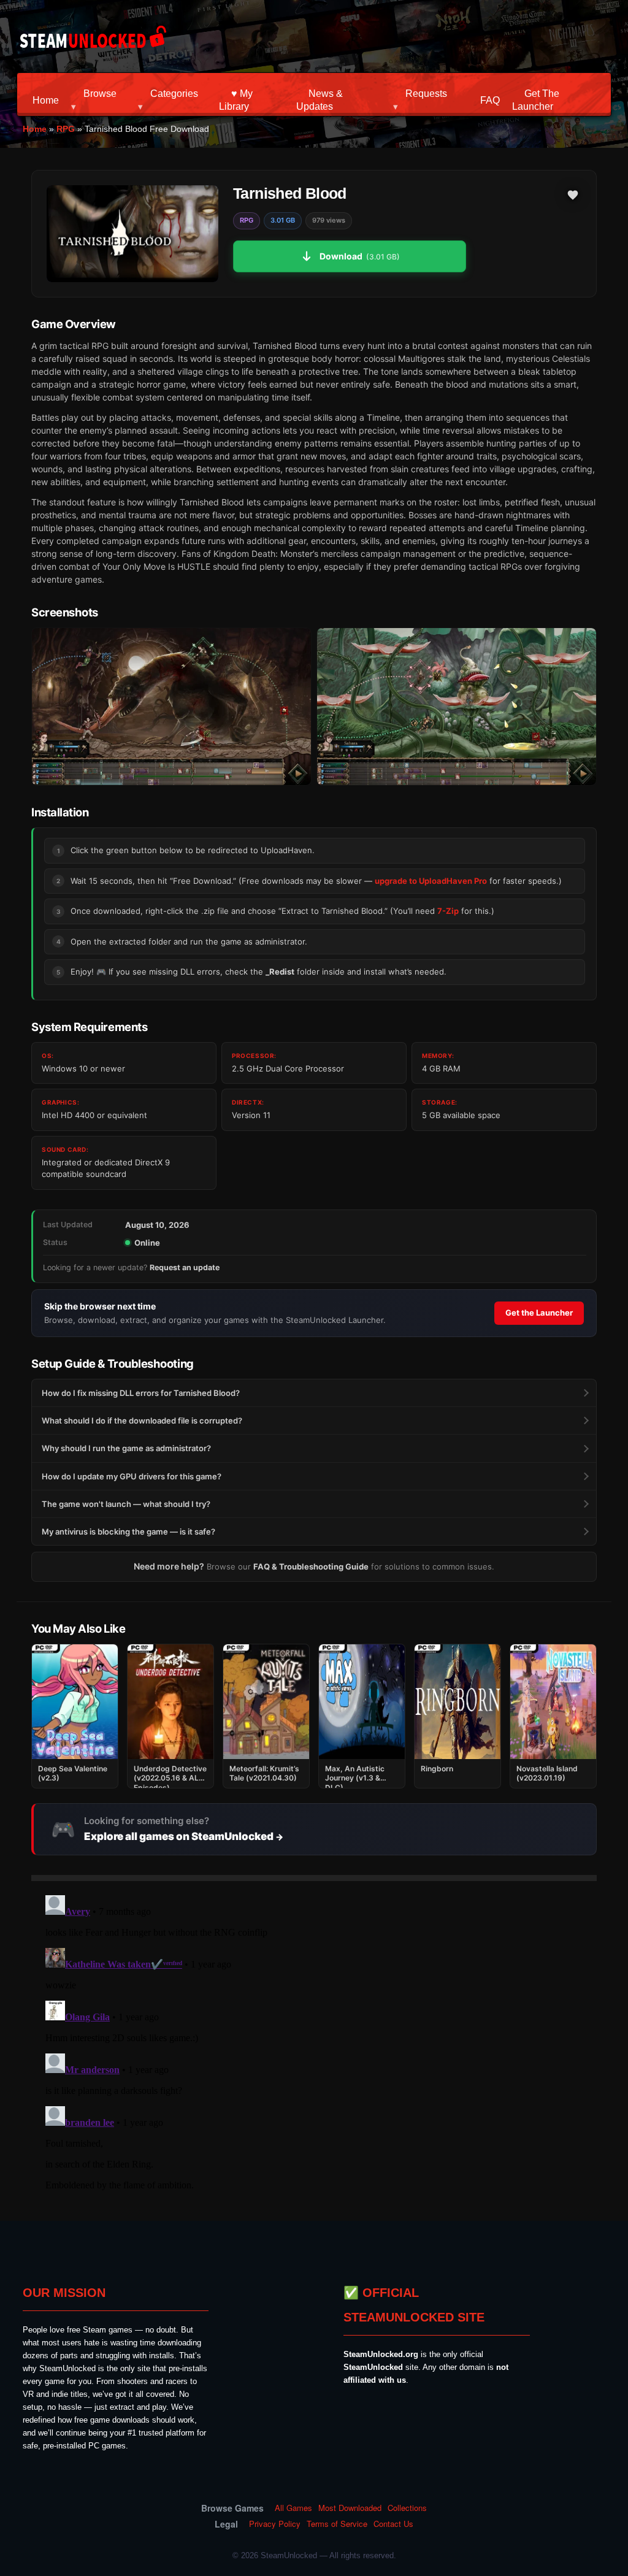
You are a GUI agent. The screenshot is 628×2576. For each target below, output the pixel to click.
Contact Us (393, 2524)
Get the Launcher (539, 1313)
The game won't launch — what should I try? (126, 1504)
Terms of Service (337, 2524)
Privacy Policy (275, 2524)
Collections (407, 2508)
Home (46, 100)
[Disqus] (314, 2044)
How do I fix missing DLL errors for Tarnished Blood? (141, 1393)
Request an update (185, 1267)
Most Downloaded (350, 2508)
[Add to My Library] (573, 195)
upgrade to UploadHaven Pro (431, 881)
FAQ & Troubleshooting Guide (311, 1566)
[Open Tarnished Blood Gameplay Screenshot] (457, 707)
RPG (66, 129)
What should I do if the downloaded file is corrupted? (142, 1420)
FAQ (490, 100)
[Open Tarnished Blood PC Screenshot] (171, 707)
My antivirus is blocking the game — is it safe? (128, 1531)
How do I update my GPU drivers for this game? (132, 1476)
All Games (293, 2508)
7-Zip (448, 911)
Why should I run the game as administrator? (126, 1448)
